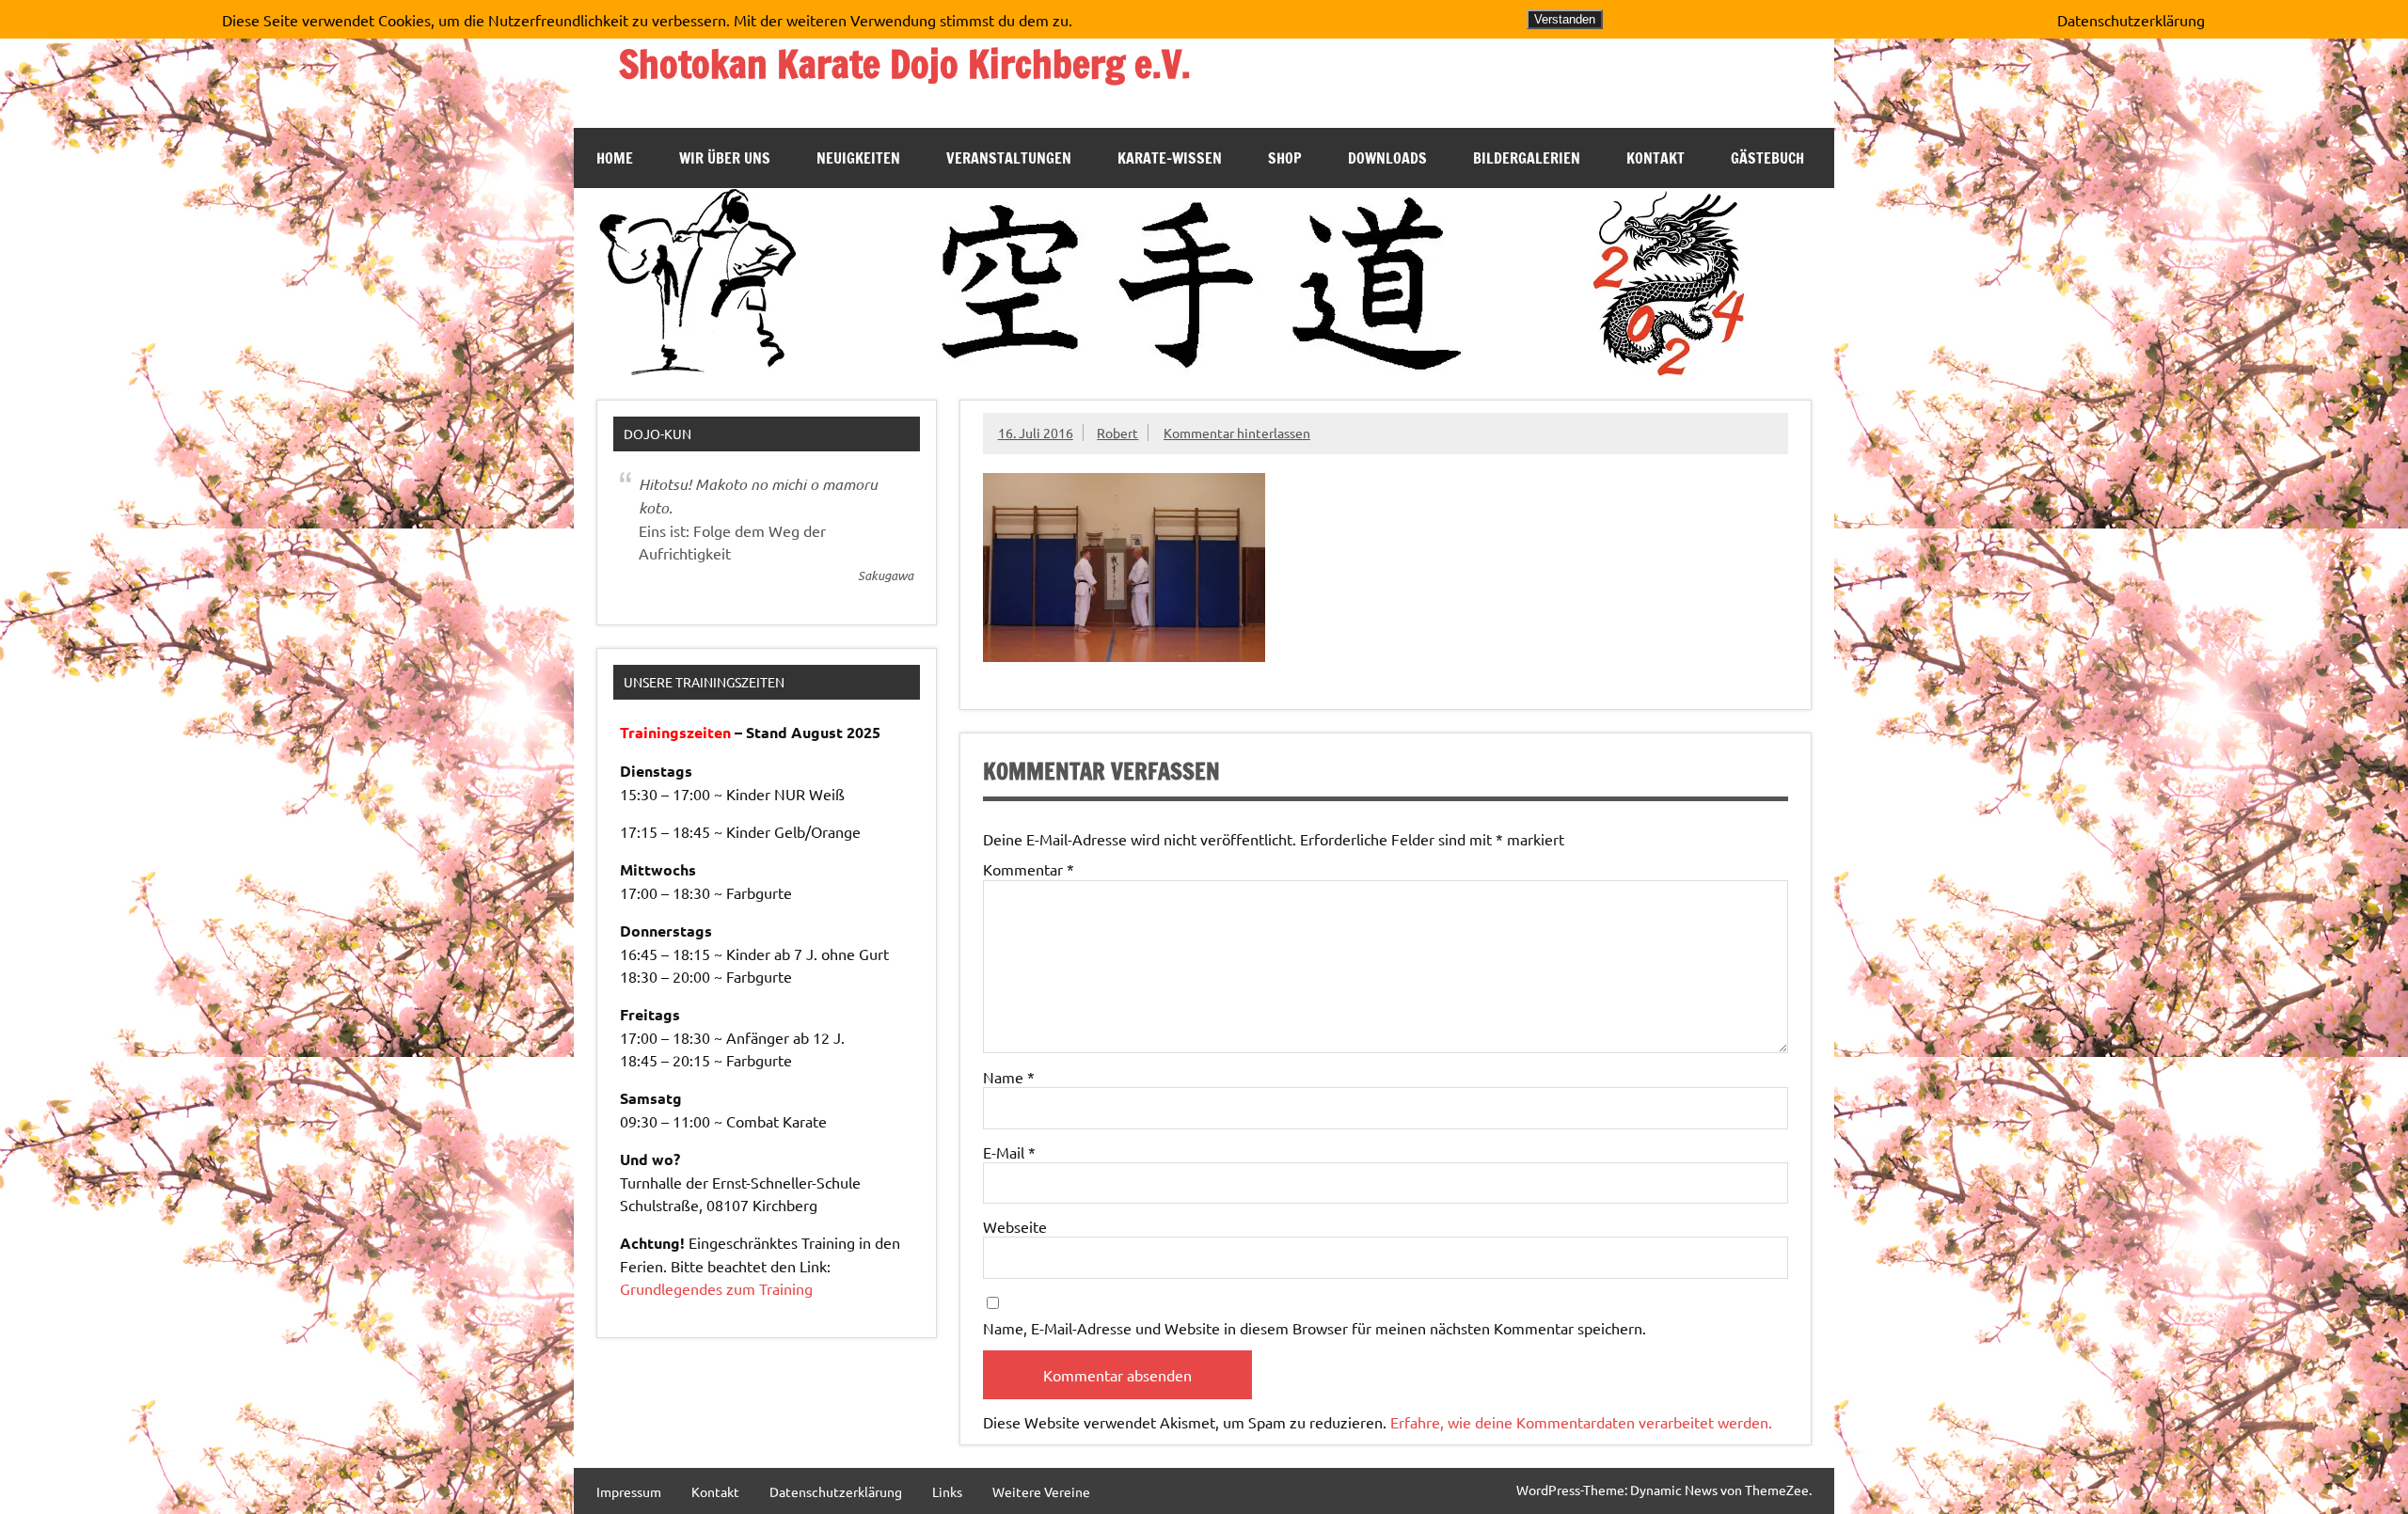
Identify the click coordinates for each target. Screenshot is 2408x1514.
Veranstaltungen (1009, 158)
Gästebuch (1767, 158)
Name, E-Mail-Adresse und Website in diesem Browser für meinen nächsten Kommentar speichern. (1315, 1328)
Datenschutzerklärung (836, 1491)
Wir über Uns (725, 158)
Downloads (1387, 158)
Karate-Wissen (1170, 158)
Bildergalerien (1527, 158)
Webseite (1015, 1226)
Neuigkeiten (858, 158)
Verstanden (1565, 19)
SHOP (1285, 158)
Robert (1117, 433)
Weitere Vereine (1041, 1491)
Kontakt (1655, 158)
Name (1009, 1077)
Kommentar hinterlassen (1237, 433)
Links (947, 1491)
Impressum (629, 1491)
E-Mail (1009, 1152)
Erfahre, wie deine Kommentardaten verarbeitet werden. (1581, 1422)
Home (615, 158)
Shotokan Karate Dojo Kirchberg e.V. (905, 63)
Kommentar (1029, 869)
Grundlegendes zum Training (716, 1288)
